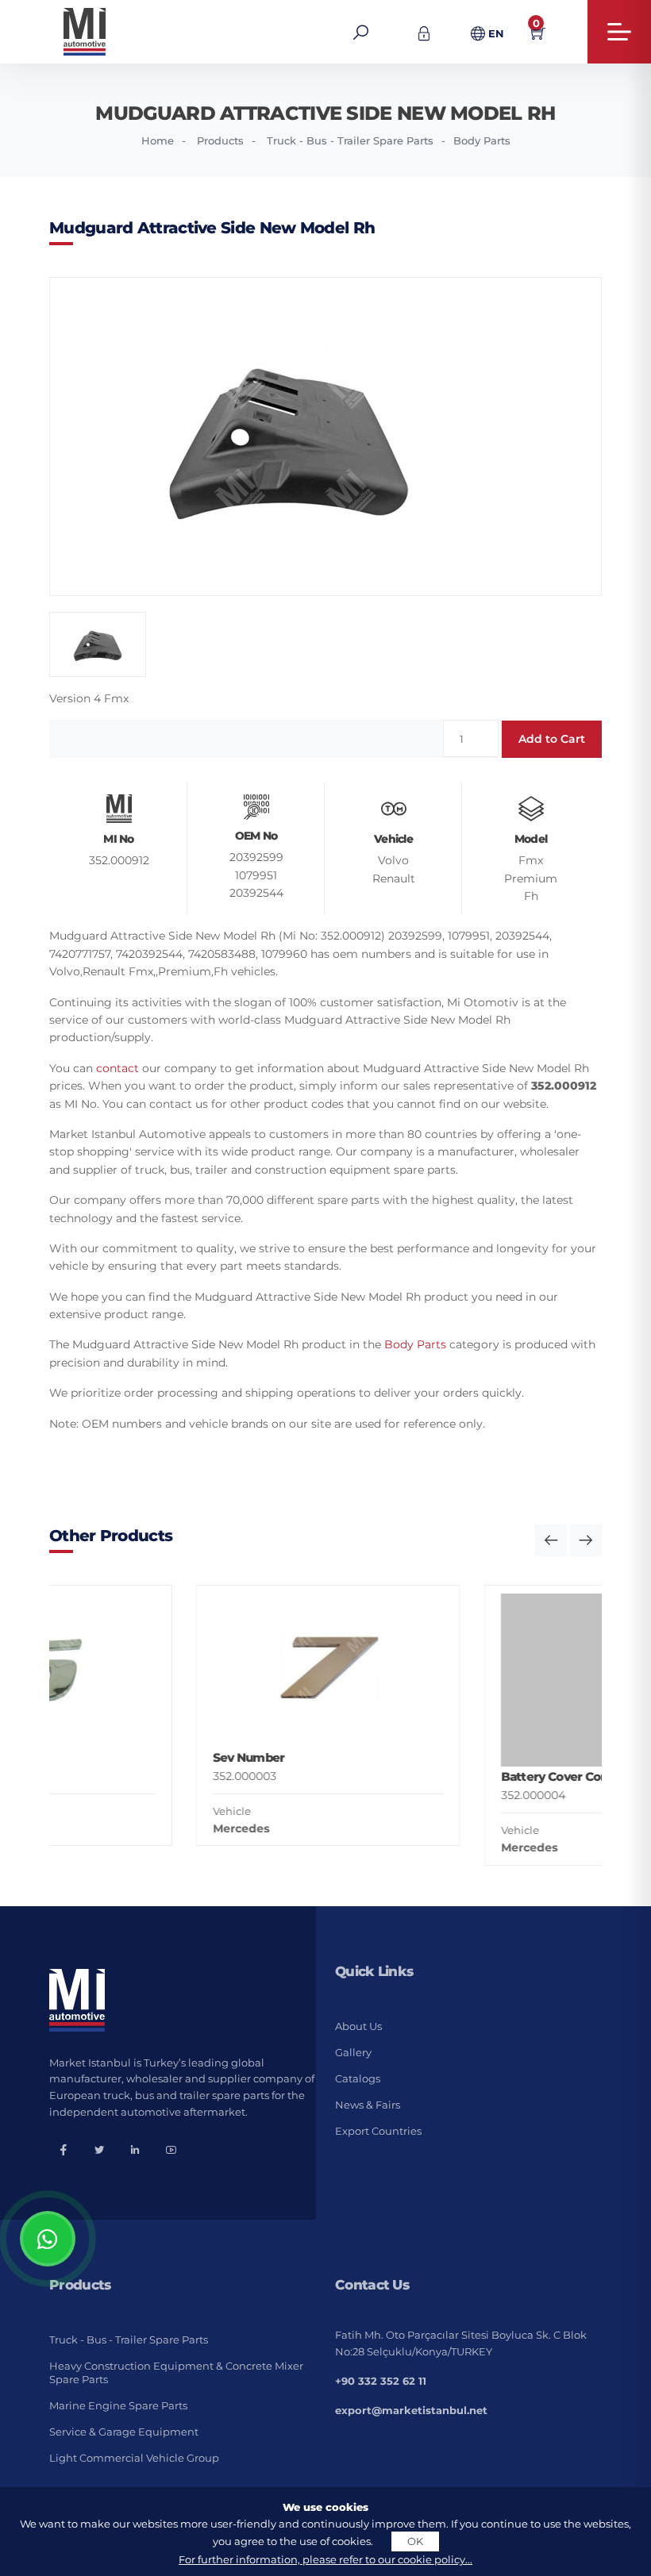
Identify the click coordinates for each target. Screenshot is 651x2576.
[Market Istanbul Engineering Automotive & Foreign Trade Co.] (135, 32)
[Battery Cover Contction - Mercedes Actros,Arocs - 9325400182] (482, 1680)
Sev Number (114, 1757)
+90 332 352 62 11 (381, 2381)
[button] (551, 1540)
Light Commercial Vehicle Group (134, 2458)
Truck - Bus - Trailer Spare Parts (350, 140)
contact (117, 1068)
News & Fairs (368, 2105)
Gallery (353, 2052)
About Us (358, 2026)
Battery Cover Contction (437, 1776)
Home (158, 140)
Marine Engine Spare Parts (118, 2405)
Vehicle (97, 1811)
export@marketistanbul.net (411, 2410)
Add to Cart (552, 739)
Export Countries (378, 2131)
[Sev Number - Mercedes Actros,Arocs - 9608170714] (193, 1671)
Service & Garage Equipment (124, 2432)
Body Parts (482, 140)
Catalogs (358, 2078)
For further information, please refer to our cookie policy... (325, 2559)
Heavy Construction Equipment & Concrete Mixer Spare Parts (176, 2372)
